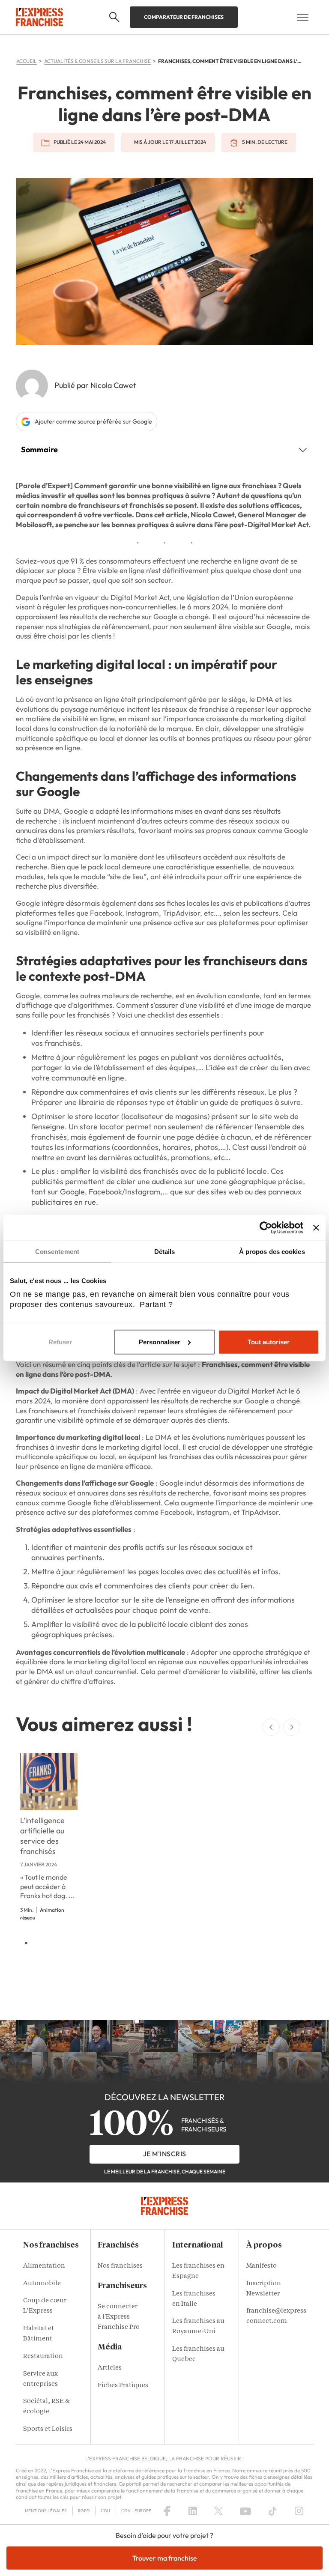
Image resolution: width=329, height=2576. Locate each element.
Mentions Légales (46, 2511)
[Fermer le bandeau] (316, 1227)
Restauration (43, 2357)
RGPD (84, 2511)
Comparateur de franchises (184, 17)
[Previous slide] (271, 1727)
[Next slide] (292, 1727)
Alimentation (44, 2266)
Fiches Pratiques (123, 2386)
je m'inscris (165, 2154)
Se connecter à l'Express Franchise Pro (119, 2317)
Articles (110, 2368)
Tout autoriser (269, 1342)
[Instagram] (299, 2511)
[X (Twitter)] (218, 2511)
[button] (114, 17)
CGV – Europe (136, 2511)
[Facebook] (167, 2511)
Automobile (42, 2284)
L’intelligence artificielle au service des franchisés (42, 1836)
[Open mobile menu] (303, 17)
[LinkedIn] (193, 2511)
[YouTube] (245, 2511)
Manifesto (262, 2266)
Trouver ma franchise (165, 2558)
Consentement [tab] (57, 1251)
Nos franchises (120, 2266)
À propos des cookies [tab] (272, 1251)
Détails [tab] (165, 1251)
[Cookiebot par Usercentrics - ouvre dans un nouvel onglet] (266, 1227)
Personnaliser (160, 1342)
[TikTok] (273, 2511)
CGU (105, 2511)
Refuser (60, 1342)
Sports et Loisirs (48, 2429)
